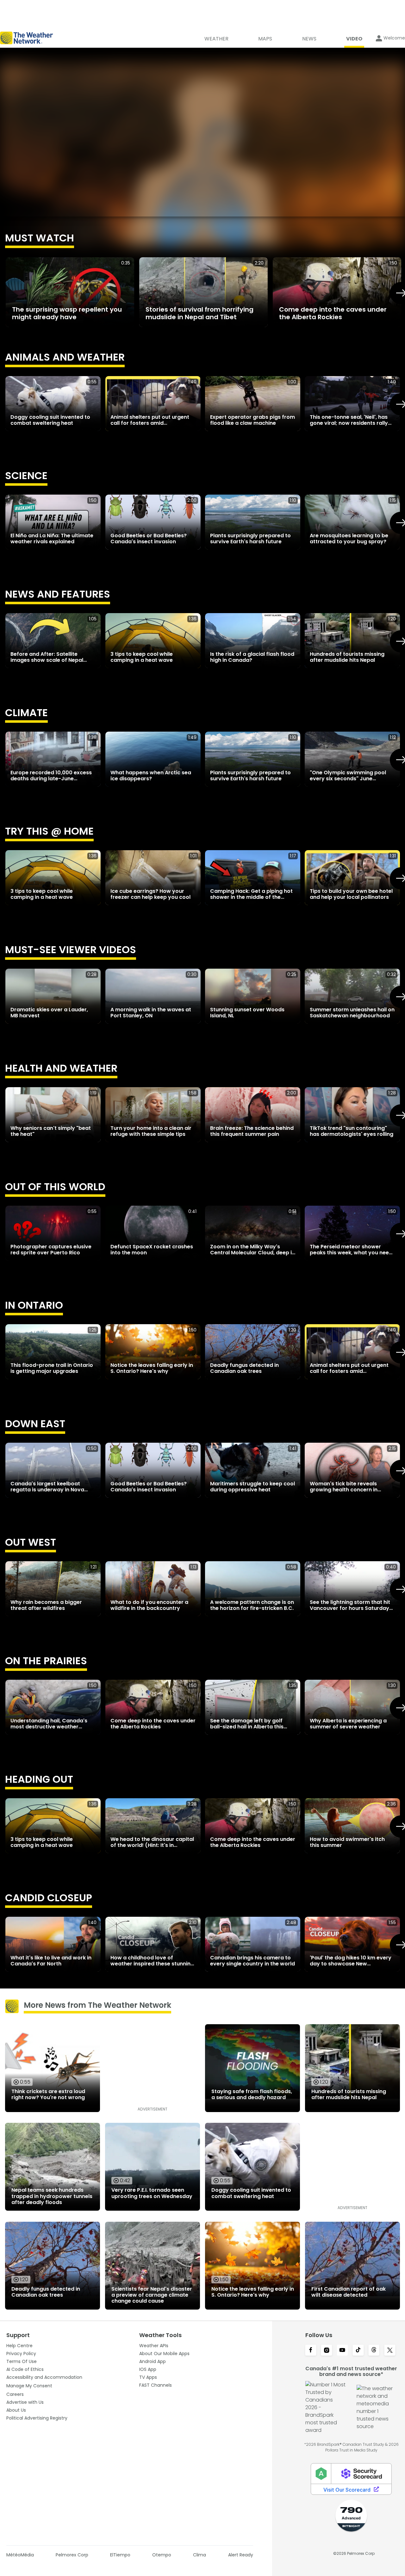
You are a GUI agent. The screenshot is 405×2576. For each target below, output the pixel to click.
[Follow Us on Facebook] (311, 2351)
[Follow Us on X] (390, 2351)
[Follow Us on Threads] (374, 2351)
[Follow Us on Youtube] (342, 2351)
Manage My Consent (29, 2386)
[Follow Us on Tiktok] (358, 2351)
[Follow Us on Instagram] (327, 2351)
